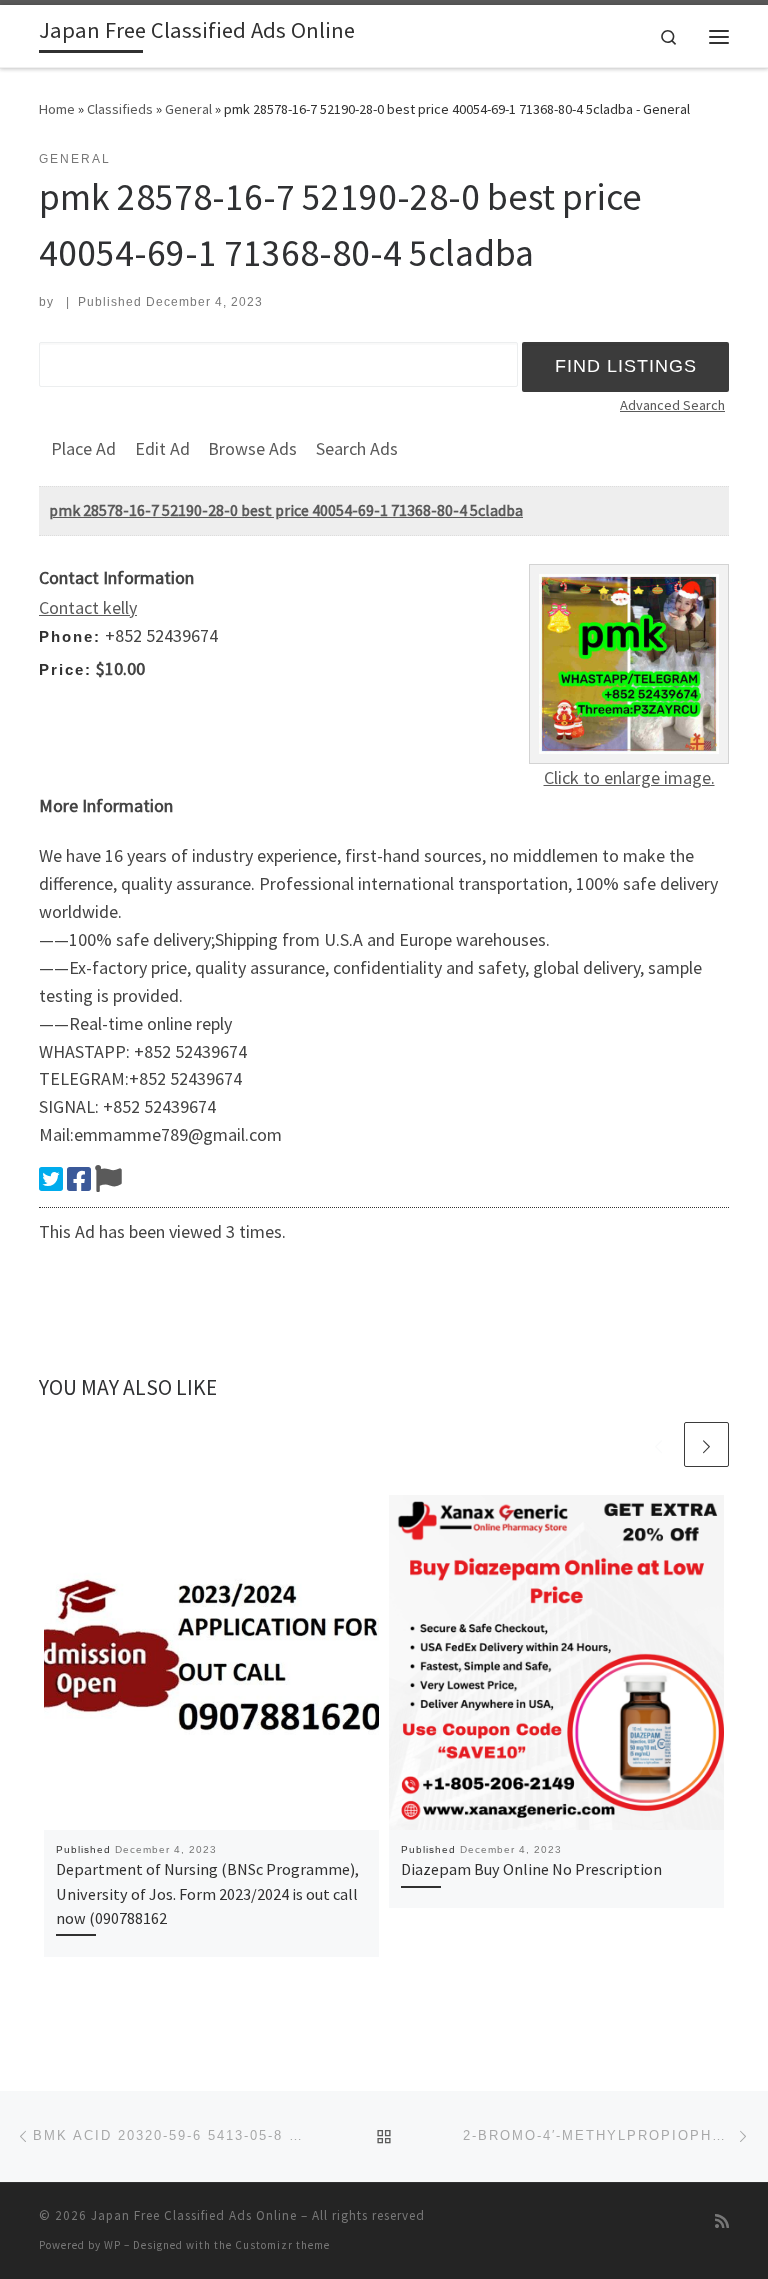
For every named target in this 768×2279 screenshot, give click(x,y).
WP (112, 2245)
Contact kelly (88, 607)
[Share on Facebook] (79, 1179)
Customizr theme (282, 2245)
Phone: (70, 636)
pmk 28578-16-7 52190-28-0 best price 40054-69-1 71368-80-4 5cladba (286, 510)
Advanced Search (672, 405)
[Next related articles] (706, 1444)
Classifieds (120, 109)
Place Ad (83, 448)
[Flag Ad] (108, 1179)
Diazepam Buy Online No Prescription (531, 1869)
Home (57, 109)
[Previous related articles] (658, 1444)
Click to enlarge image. (629, 777)
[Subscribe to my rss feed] (722, 2221)
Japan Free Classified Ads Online (194, 2215)
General (188, 109)
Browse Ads (252, 448)
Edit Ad (162, 448)
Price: (65, 669)
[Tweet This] (51, 1179)
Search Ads (357, 448)
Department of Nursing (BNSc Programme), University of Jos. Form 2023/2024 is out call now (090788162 (207, 1893)
